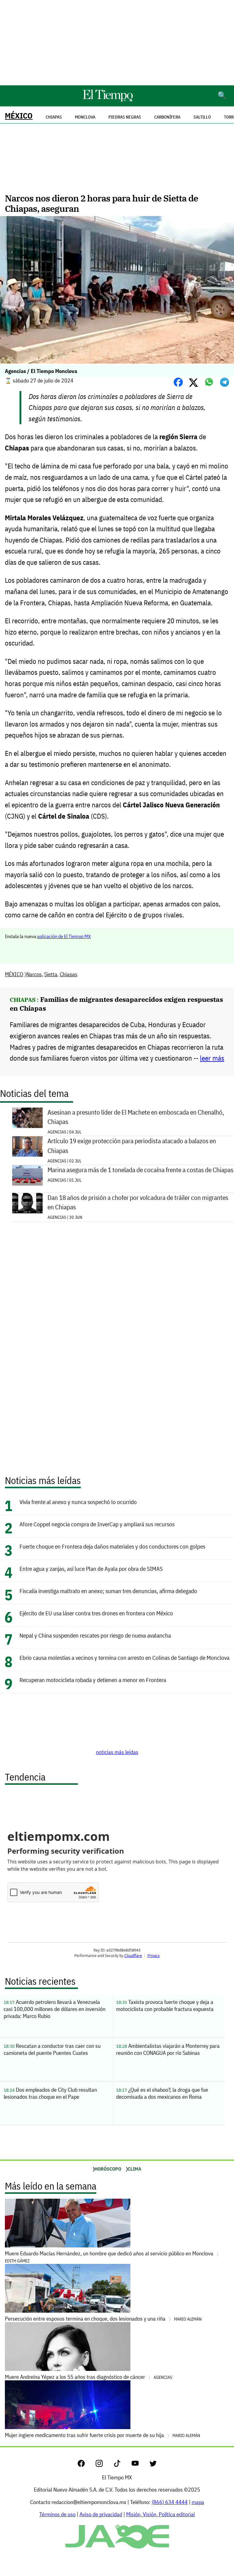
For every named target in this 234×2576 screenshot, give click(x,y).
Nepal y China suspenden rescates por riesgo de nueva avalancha (95, 1635)
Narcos (34, 974)
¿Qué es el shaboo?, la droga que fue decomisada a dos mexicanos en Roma (162, 2093)
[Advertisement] (117, 43)
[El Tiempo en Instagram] (104, 2465)
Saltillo (202, 117)
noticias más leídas (117, 1752)
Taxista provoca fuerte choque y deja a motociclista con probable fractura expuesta (165, 2005)
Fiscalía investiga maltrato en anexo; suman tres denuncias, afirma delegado (108, 1591)
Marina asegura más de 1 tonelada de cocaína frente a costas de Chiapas (140, 1170)
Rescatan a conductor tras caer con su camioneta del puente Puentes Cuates (52, 2049)
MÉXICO (19, 116)
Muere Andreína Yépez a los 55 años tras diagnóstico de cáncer (89, 2377)
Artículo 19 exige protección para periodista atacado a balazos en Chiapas (132, 1146)
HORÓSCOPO (108, 2169)
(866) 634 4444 (170, 2502)
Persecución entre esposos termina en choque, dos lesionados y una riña (103, 2319)
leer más (212, 1058)
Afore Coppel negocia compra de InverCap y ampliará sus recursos (97, 1524)
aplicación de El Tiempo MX (64, 936)
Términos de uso (57, 2514)
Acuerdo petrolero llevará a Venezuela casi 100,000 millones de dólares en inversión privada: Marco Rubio (55, 2009)
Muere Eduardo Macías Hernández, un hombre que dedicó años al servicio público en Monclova (110, 2257)
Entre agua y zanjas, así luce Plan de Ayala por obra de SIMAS (91, 1569)
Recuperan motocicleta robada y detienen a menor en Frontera (93, 1680)
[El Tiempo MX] (108, 100)
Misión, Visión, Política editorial (160, 2514)
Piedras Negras (125, 117)
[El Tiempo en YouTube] (140, 2465)
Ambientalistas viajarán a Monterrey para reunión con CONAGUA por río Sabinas (168, 2049)
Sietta (51, 974)
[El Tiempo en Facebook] (86, 2465)
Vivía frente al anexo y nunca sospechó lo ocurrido (78, 1502)
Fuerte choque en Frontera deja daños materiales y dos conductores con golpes (112, 1546)
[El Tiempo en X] (153, 2465)
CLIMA (135, 2169)
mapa (198, 2502)
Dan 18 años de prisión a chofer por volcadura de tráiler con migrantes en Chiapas (138, 1202)
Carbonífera (167, 117)
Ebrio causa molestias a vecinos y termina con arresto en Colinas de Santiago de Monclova (124, 1658)
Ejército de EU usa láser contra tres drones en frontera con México (96, 1613)
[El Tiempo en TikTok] (122, 2465)
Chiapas (69, 974)
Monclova (85, 117)
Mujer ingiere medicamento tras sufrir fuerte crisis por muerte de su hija (103, 2435)
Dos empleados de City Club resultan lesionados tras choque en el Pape (50, 2093)
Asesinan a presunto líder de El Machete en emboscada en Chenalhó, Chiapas (136, 1117)
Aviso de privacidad (101, 2514)
